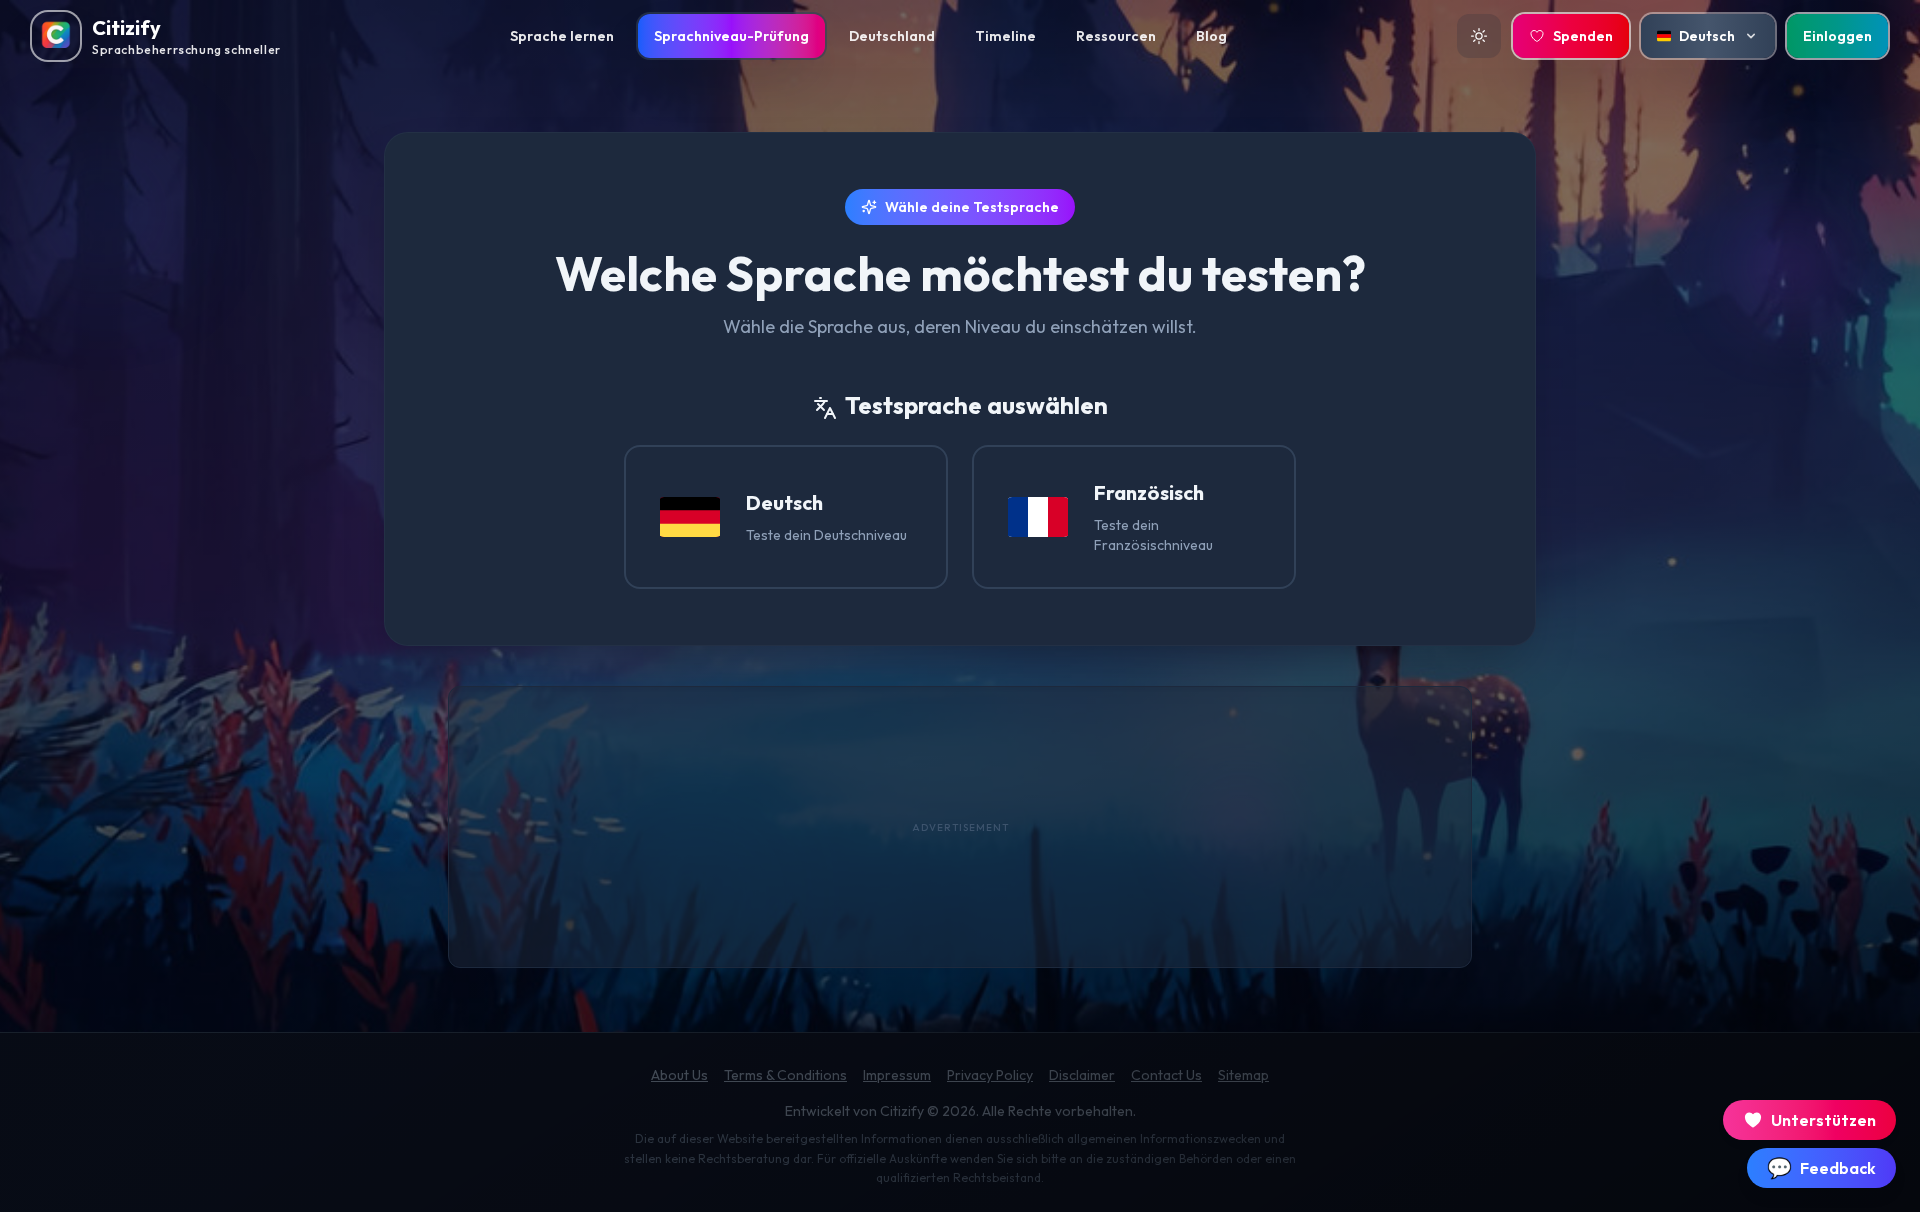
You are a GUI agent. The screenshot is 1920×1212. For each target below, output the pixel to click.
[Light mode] (1479, 36)
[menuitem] (562, 36)
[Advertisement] (960, 827)
